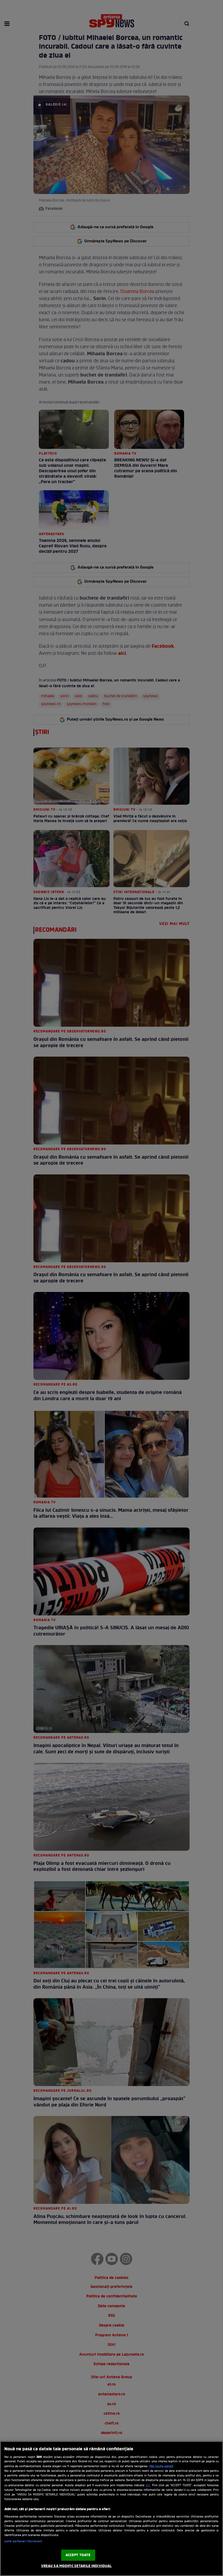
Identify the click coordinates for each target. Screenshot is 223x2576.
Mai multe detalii (161, 2466)
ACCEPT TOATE (78, 2555)
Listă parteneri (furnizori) (23, 2541)
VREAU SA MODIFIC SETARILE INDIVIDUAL (76, 2566)
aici (148, 2485)
